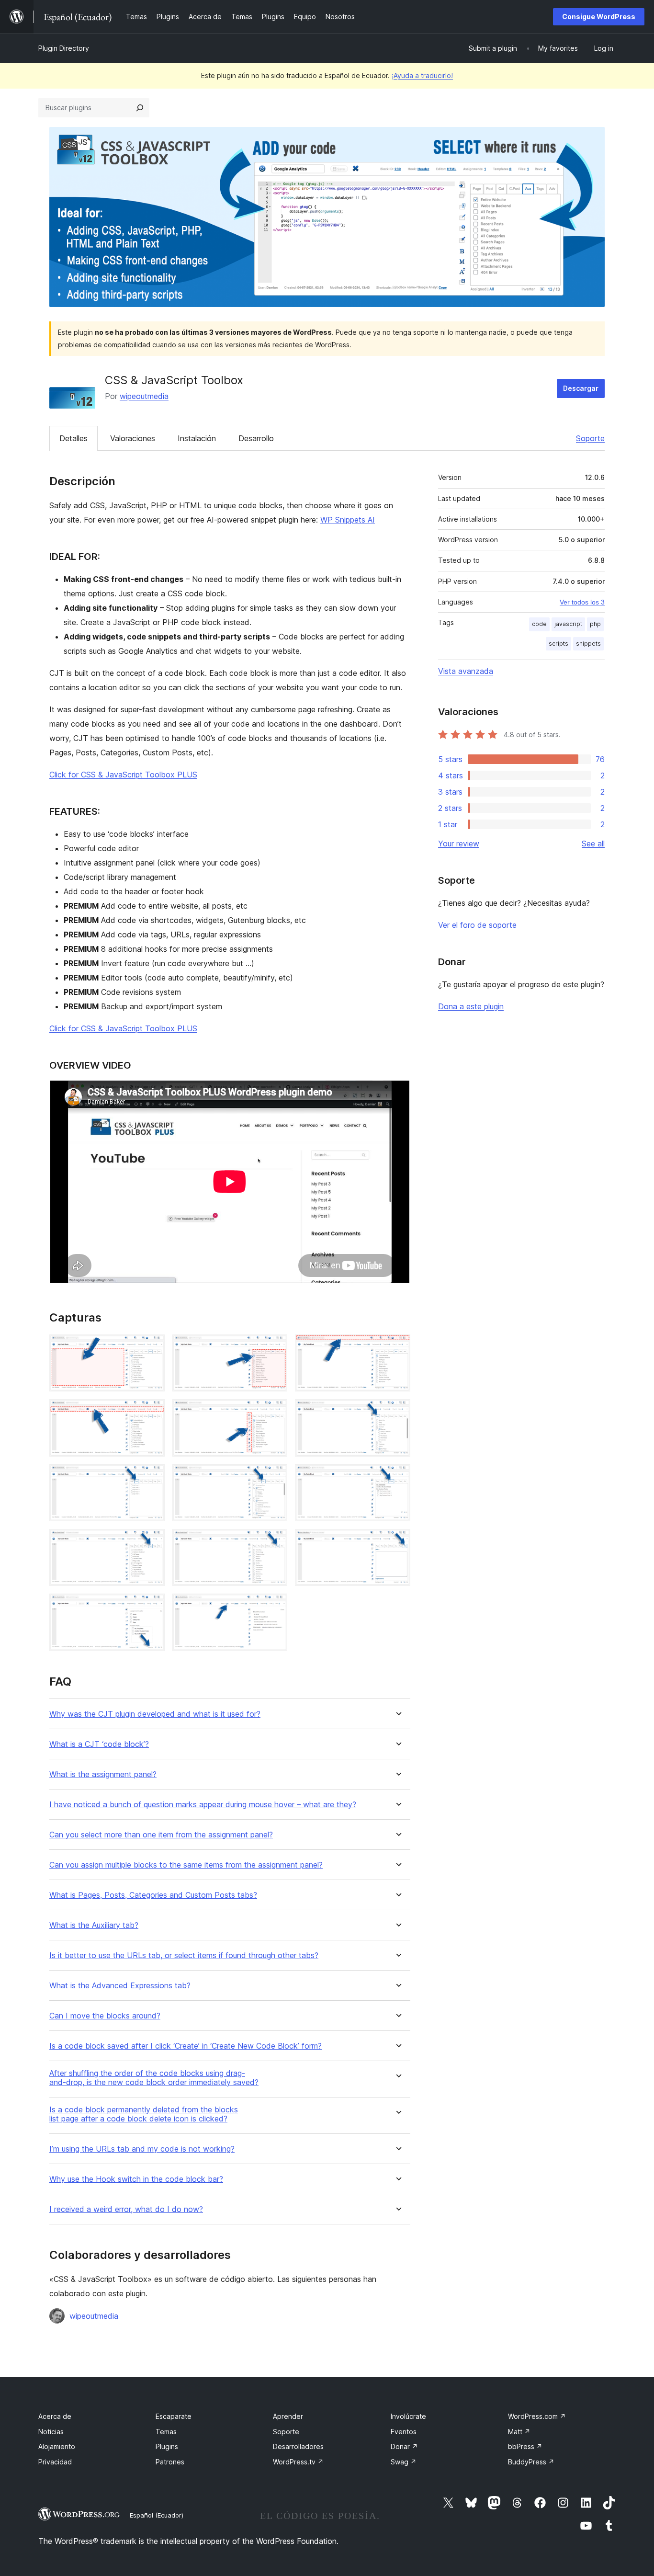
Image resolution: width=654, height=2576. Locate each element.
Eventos (404, 2432)
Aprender (288, 2416)
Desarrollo (256, 438)
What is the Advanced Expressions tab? (120, 1986)
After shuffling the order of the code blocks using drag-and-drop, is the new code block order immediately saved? (154, 2078)
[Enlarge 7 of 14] (152, 1477)
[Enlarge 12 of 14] (397, 1542)
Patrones (170, 2462)
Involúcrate (408, 2416)
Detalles (73, 438)
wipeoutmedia (144, 396)
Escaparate (174, 2416)
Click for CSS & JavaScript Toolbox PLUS (123, 775)
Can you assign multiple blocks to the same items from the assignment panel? (186, 1865)
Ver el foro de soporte (477, 925)
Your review (459, 843)
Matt (519, 2432)
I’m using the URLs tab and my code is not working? (142, 2149)
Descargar (581, 388)
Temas (166, 2432)
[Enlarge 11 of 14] (274, 1542)
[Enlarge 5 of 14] (274, 1412)
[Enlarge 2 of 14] (274, 1347)
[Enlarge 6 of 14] (397, 1412)
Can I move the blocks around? (105, 2016)
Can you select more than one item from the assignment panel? (161, 1835)
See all (593, 843)
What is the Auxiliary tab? (94, 1925)
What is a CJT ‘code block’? (99, 1744)
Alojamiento (57, 2446)
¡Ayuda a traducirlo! (422, 75)
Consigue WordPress (599, 17)
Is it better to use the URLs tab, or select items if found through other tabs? (184, 1955)
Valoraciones (133, 438)
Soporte (590, 438)
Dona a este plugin (471, 1006)
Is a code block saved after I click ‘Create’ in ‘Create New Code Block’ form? (186, 2046)
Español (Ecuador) (157, 2515)
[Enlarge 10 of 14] (152, 1542)
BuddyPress (531, 2462)
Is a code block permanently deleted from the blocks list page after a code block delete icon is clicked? (144, 2114)
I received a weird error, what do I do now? (126, 2209)
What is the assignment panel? (103, 1774)
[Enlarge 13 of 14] (152, 1607)
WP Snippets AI (348, 520)
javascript (568, 624)
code (539, 624)
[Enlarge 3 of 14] (397, 1347)
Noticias (51, 2432)
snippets (588, 644)
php (595, 624)
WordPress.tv (298, 2462)
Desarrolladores (298, 2446)
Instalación (197, 438)
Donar (404, 2446)
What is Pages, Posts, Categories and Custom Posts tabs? (153, 1895)
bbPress (525, 2446)
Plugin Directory (64, 48)
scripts (558, 644)
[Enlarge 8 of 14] (274, 1477)
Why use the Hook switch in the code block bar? (136, 2179)
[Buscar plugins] (140, 108)
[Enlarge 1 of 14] (152, 1347)
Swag (404, 2462)
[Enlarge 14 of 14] (274, 1607)
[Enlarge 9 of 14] (397, 1477)
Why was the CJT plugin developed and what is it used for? (155, 1714)
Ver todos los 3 (582, 602)
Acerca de (55, 2416)
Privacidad (55, 2462)
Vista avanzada (466, 671)
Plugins (167, 2446)
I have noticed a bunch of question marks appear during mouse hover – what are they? (203, 1805)
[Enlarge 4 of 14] (152, 1412)
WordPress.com (537, 2416)
